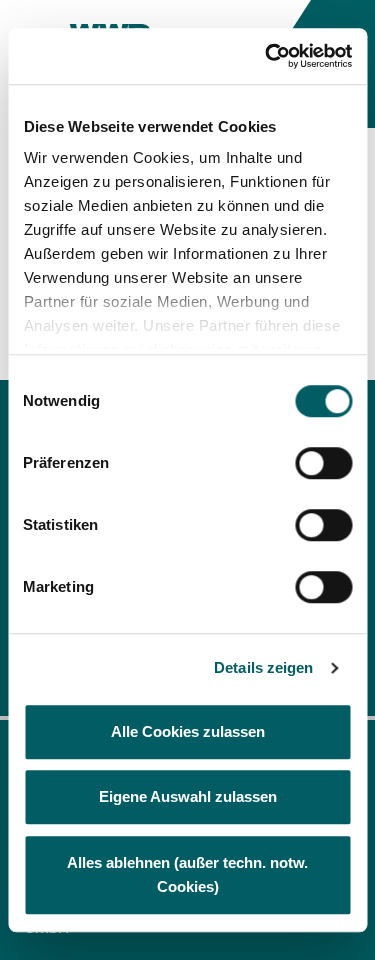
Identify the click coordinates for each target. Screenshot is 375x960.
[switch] (323, 463)
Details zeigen (263, 667)
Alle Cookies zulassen (188, 731)
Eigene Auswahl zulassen (188, 796)
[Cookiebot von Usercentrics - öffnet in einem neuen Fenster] (267, 56)
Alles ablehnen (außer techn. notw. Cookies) (187, 874)
